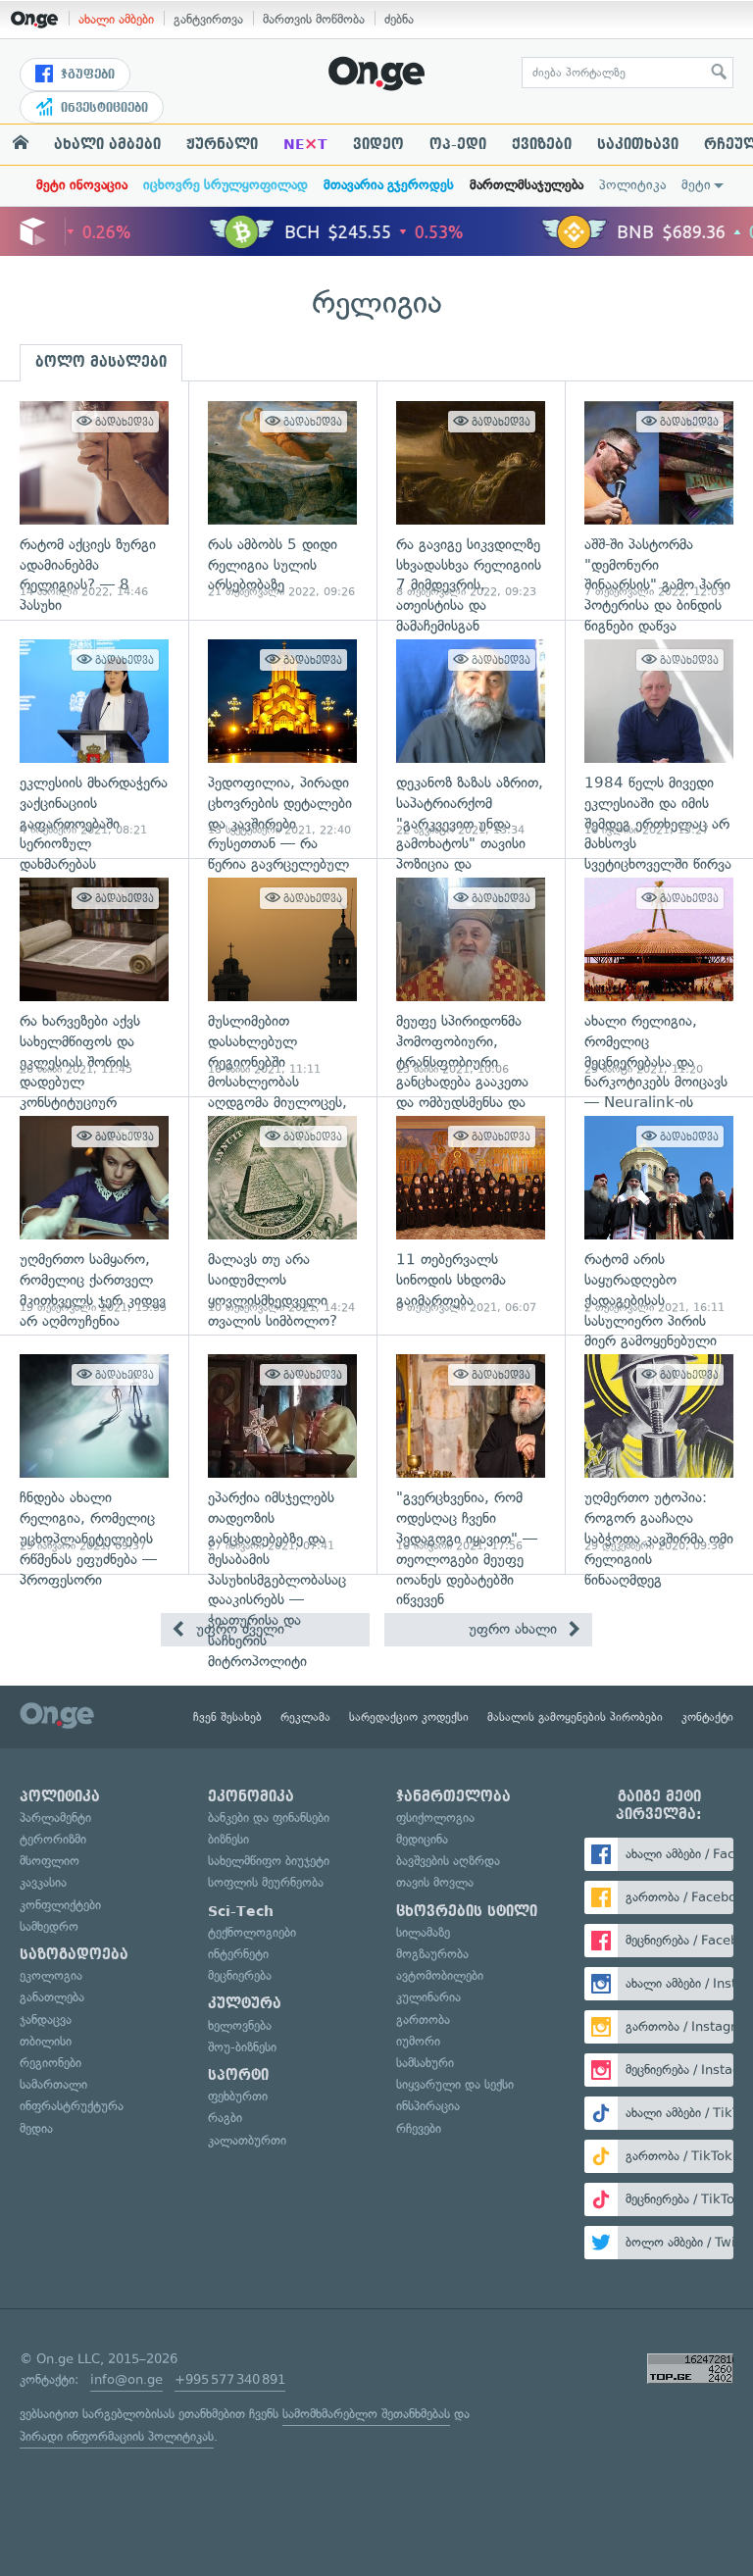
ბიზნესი (228, 1839)
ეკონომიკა (251, 1796)
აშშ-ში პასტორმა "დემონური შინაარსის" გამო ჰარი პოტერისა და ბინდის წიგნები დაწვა (659, 501)
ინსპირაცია (428, 2106)
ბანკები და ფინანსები (269, 1818)
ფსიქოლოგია (435, 1818)
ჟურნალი (222, 144)
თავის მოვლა (435, 1882)
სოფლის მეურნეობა (266, 1882)
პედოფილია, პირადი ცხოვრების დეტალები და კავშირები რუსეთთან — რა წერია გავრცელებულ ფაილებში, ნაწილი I (282, 739)
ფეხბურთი (238, 2096)
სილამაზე (423, 1932)
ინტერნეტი (238, 1954)
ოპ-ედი (458, 144)
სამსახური (425, 2063)
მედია (36, 2128)
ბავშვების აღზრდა (448, 1861)
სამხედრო (49, 1926)
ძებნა (399, 19)
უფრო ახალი (515, 1629)
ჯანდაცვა (46, 2020)
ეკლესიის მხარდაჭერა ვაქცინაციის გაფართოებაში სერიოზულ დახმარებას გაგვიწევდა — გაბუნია (94, 739)
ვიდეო (378, 144)
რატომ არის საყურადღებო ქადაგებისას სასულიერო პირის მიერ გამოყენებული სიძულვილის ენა (659, 1215)
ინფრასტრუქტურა (72, 2106)
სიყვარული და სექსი (455, 2084)
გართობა (423, 2020)
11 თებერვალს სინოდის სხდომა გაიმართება (471, 1215)
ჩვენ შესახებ (227, 1717)
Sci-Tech (241, 1911)
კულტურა (245, 2003)
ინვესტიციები (102, 108)
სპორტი (238, 2075)
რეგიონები (50, 2063)
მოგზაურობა (432, 1954)
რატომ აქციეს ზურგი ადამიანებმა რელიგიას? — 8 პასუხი (94, 501)
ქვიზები (542, 144)
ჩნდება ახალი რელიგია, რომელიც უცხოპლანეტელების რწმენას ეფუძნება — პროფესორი (94, 1454)
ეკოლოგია (51, 1975)
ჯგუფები (86, 75)
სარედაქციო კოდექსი (409, 1717)
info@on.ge (126, 2379)
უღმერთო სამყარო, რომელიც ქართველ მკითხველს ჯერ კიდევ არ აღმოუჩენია (94, 1215)
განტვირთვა (208, 19)
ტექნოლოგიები (252, 1932)
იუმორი (418, 2041)
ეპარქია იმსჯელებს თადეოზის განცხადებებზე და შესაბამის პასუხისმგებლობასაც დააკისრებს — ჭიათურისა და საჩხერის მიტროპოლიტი (282, 1454)
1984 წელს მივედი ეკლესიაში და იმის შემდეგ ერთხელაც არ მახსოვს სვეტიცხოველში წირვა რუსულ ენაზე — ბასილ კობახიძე (659, 739)
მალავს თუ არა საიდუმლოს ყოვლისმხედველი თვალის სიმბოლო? (282, 1215)
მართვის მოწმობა (314, 19)
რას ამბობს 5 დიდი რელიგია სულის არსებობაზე (282, 501)
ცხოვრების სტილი (467, 1911)
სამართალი (53, 2084)
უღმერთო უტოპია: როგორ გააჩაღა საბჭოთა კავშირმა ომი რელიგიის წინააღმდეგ (659, 1454)
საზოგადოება (74, 1954)
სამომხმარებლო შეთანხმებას (366, 2414)
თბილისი (46, 2041)
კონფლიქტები (60, 1905)
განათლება (52, 1997)
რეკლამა (305, 1717)
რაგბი (225, 2118)
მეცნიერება (240, 1975)
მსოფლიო (50, 1861)
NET (305, 144)
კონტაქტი (707, 1717)
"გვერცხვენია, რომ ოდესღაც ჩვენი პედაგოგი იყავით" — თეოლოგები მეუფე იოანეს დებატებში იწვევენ (471, 1454)
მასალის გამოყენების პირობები (575, 1717)
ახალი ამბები (116, 19)
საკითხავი (638, 144)
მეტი (696, 185)
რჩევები (419, 2128)
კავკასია (43, 1882)
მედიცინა (422, 1839)
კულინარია (428, 1997)
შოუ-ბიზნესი (242, 2047)
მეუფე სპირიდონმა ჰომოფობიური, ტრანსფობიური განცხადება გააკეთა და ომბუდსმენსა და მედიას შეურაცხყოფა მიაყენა (471, 977)
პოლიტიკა (632, 185)
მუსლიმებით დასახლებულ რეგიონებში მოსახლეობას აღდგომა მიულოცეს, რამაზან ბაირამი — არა (282, 977)
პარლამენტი (55, 1818)
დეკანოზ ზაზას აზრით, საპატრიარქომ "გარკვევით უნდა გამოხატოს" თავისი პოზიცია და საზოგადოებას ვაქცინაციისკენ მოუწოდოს (471, 739)
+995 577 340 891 (230, 2379)
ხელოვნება (240, 2025)
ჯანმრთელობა (453, 1796)
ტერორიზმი (53, 1839)
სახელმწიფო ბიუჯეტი (269, 1861)
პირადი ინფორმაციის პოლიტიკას (117, 2436)
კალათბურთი (247, 2140)
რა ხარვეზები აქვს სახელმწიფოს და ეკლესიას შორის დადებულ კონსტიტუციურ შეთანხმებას (94, 977)
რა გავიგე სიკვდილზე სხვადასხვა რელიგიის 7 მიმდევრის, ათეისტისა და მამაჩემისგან (471, 501)
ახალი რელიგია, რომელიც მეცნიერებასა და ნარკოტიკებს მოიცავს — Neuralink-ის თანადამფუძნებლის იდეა (659, 977)
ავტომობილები (440, 1975)
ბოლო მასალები (101, 362)
